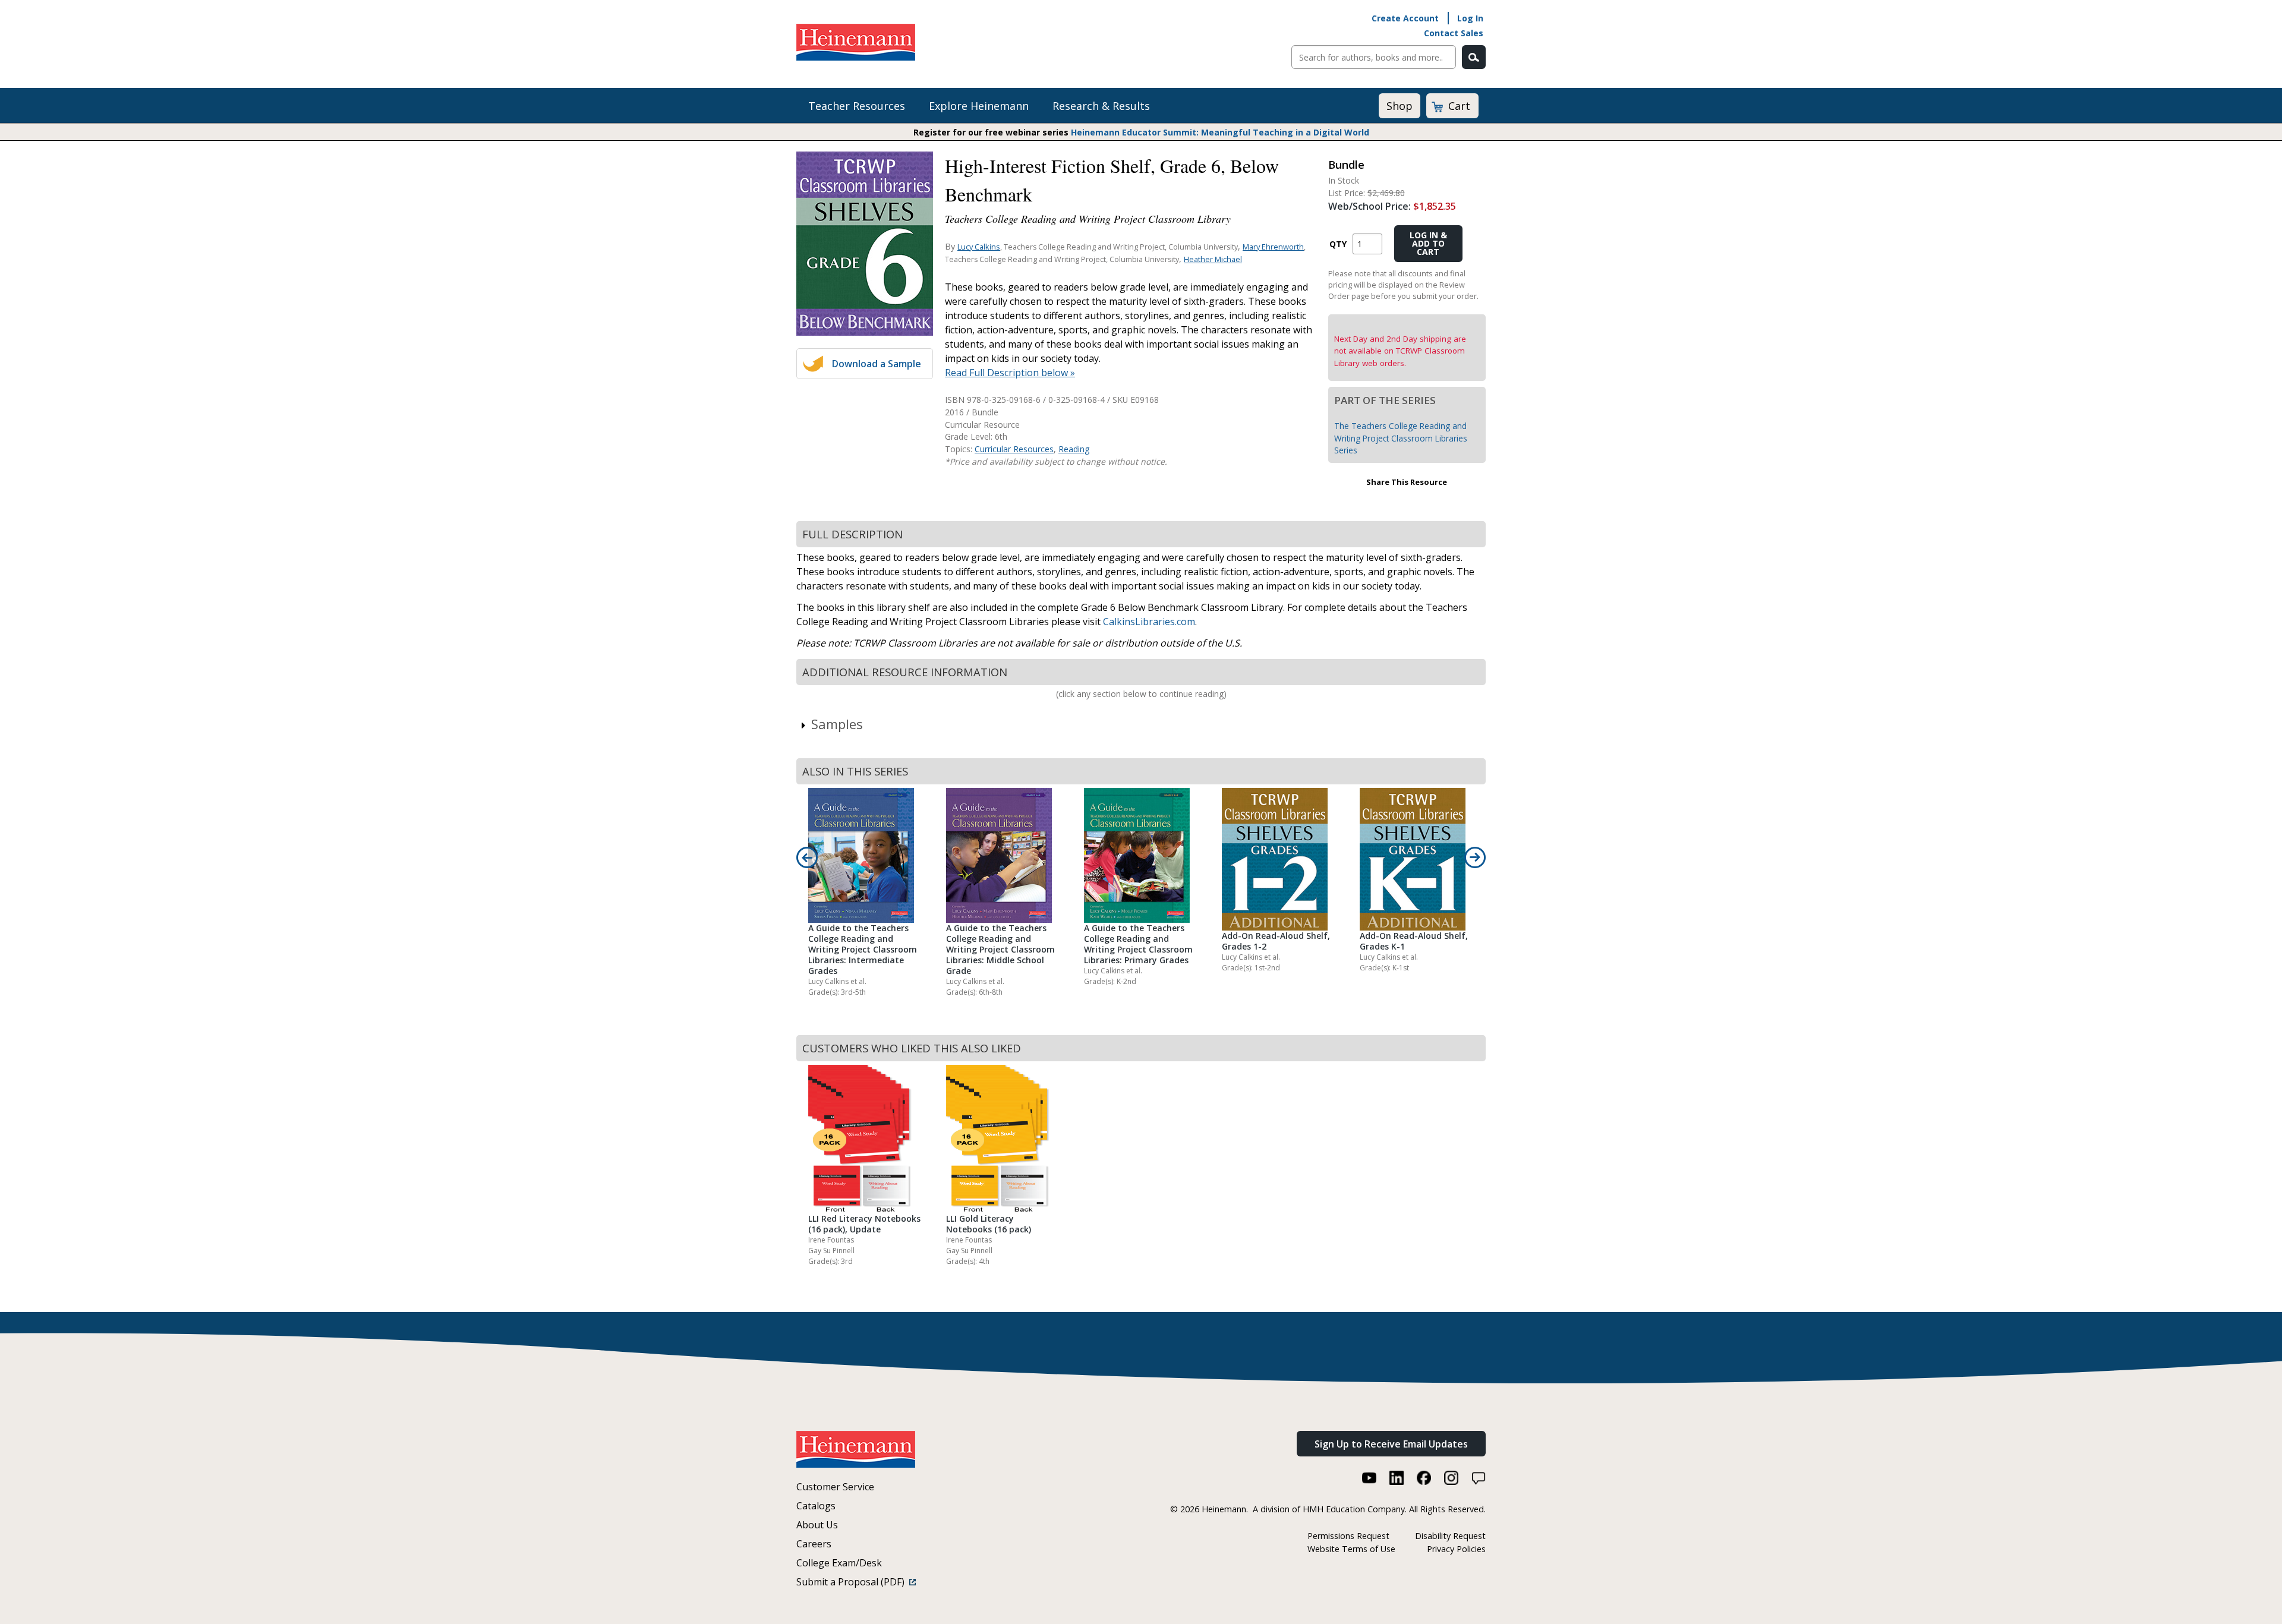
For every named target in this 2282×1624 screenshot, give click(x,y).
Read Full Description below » (1010, 373)
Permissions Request (1348, 1536)
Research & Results (1101, 106)
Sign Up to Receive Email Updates (1391, 1444)
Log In (1470, 18)
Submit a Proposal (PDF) (853, 1582)
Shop (1400, 106)
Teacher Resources (857, 106)
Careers (814, 1544)
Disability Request (1450, 1536)
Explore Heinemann (979, 106)
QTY (1338, 244)
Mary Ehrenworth (1273, 247)
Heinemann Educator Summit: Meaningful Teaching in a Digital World (1220, 132)
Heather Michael (1213, 259)
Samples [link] (837, 724)
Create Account (1405, 18)
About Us (817, 1525)
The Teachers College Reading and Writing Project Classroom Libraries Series (1401, 438)
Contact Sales (1454, 33)
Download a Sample (877, 364)
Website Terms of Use (1351, 1549)
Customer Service (835, 1487)
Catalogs (816, 1506)
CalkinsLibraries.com (1149, 622)
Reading (1074, 449)
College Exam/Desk (839, 1563)
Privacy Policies (1456, 1549)
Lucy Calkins (979, 247)
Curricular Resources (1014, 449)
